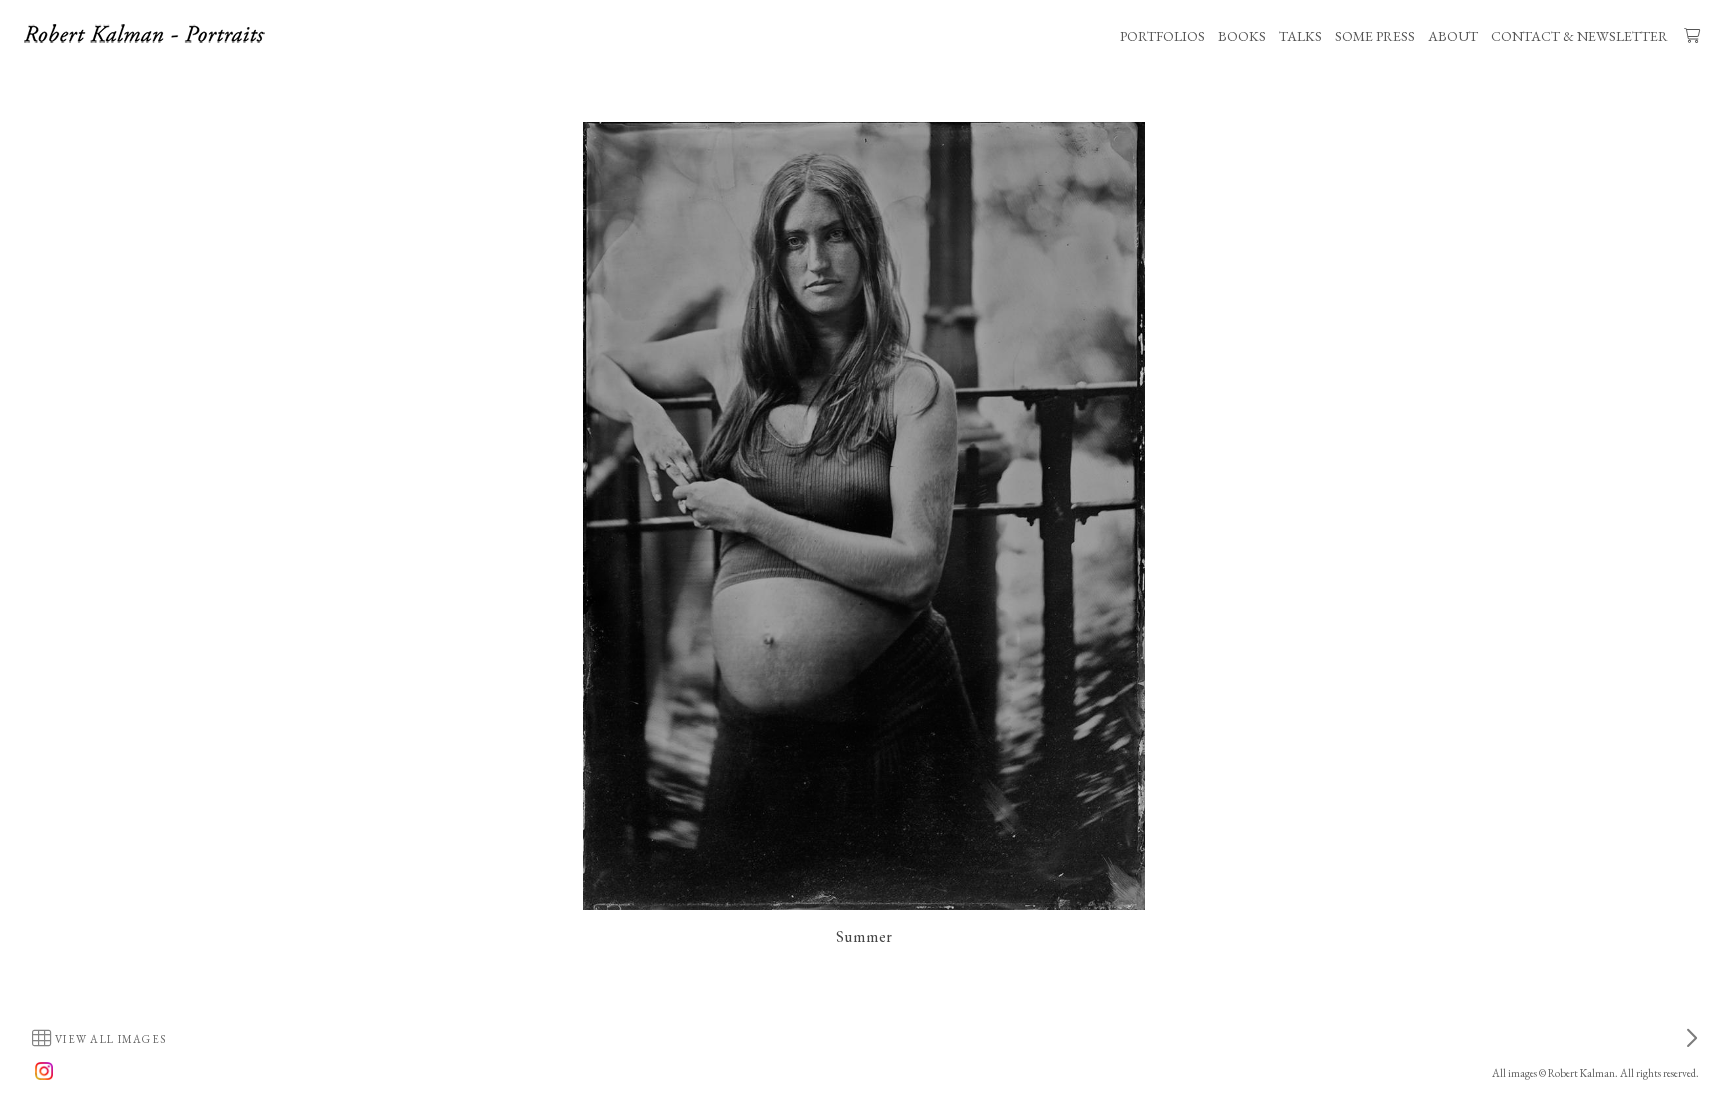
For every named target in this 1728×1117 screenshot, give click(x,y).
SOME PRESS (1375, 36)
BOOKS (1242, 36)
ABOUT (1453, 36)
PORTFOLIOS (1162, 36)
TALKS (1300, 36)
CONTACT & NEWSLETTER (1579, 36)
